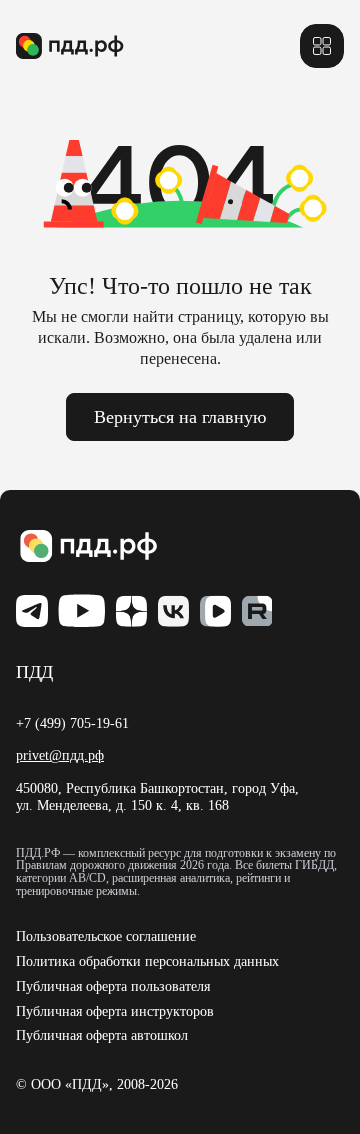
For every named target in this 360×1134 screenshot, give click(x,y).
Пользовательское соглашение (106, 936)
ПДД (34, 672)
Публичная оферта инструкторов (115, 1011)
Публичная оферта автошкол (102, 1035)
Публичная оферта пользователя (113, 986)
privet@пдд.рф (60, 755)
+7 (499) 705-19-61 (72, 723)
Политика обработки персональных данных (147, 961)
